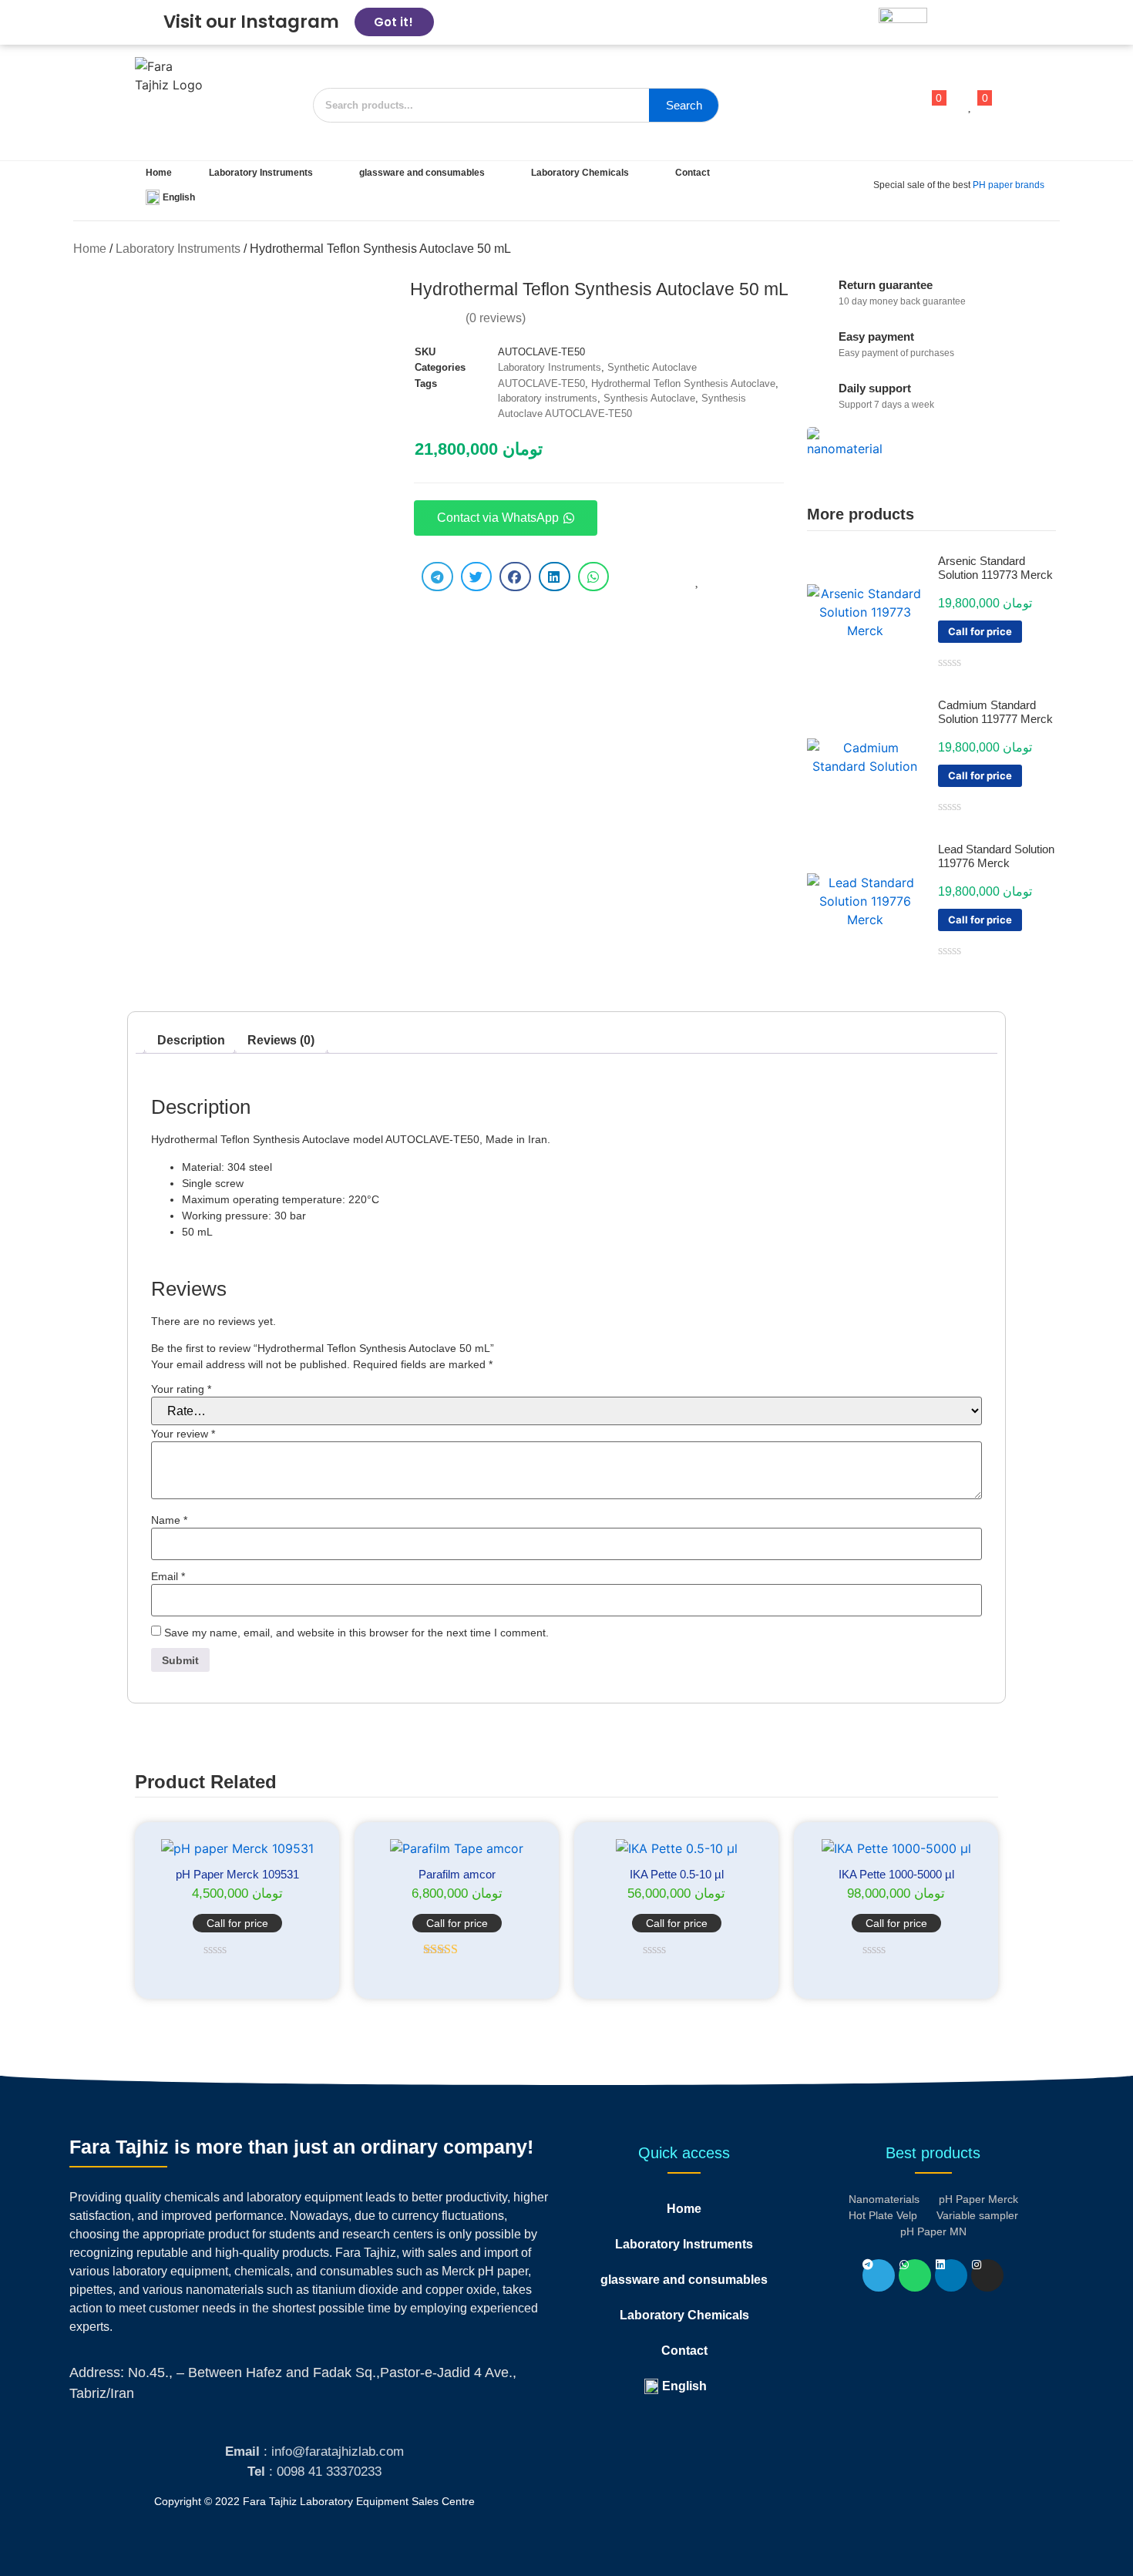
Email (168, 1576)
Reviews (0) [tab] (281, 1040)
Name (169, 1520)
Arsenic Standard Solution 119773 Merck (995, 568)
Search (684, 105)
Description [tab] (191, 1040)
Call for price (980, 631)
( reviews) (496, 318)
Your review (183, 1434)
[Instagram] (987, 2275)
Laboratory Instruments (261, 173)
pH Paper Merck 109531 (237, 1874)
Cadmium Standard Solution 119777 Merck (995, 712)
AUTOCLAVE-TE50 (541, 383)
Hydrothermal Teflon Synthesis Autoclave (683, 383)
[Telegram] (879, 2275)
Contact (693, 173)
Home (159, 173)
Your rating (181, 1389)
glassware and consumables (422, 173)
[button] (437, 577)
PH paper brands (1009, 185)
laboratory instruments (548, 398)
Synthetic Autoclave (652, 367)
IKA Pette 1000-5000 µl (896, 1874)
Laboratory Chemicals (580, 173)
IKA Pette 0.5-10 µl (677, 1874)
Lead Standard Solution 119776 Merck (996, 856)
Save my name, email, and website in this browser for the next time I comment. (356, 1633)
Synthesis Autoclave (649, 398)
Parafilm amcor (457, 1874)
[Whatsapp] (915, 2275)
